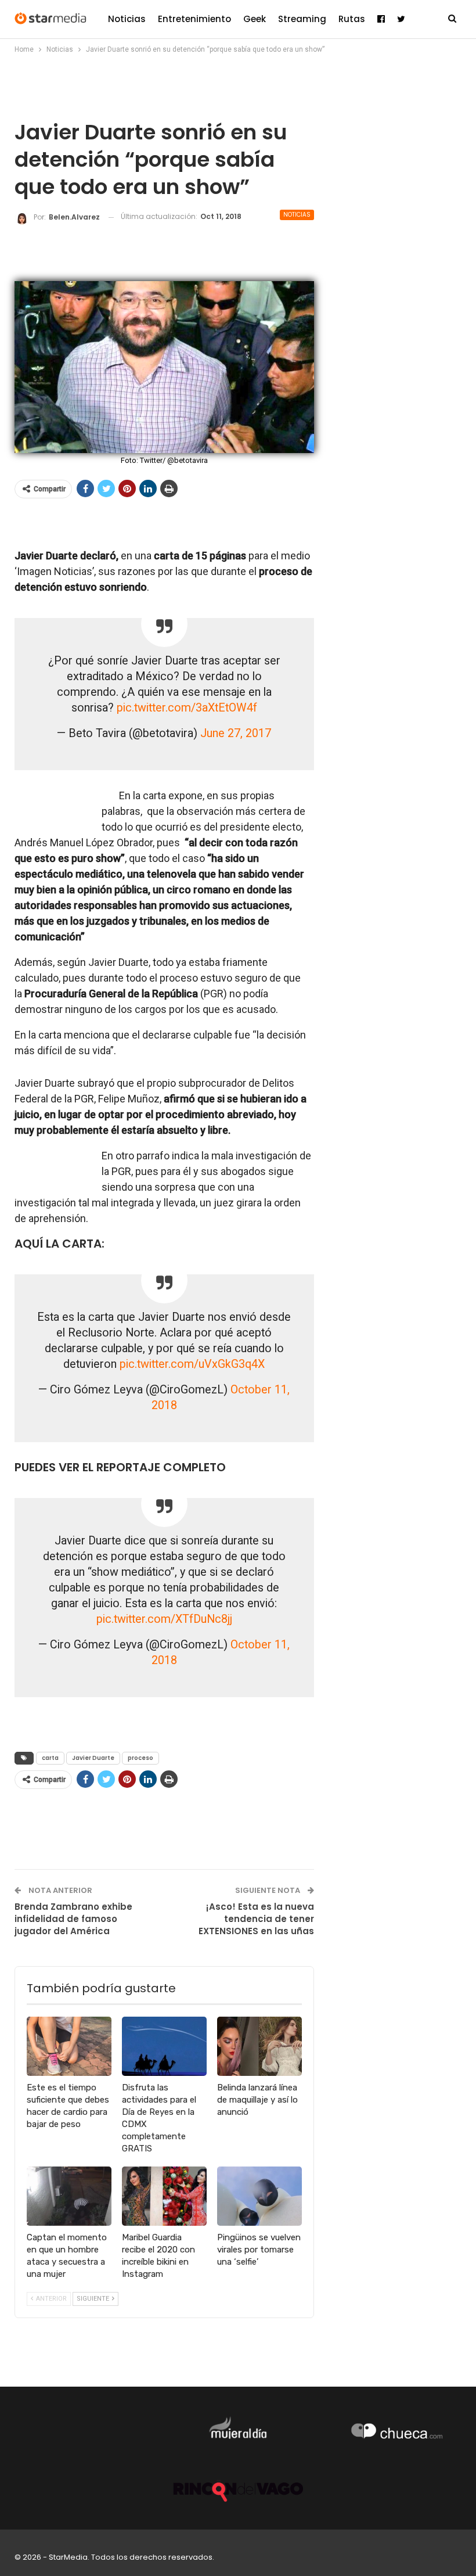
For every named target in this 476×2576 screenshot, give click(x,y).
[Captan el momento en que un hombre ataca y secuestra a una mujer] (69, 2196)
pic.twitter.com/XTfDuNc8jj (164, 1619)
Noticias (127, 19)
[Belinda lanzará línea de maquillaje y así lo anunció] (259, 2046)
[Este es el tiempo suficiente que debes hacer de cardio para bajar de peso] (69, 2046)
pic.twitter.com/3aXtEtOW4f (187, 708)
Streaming (302, 19)
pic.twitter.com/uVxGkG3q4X (192, 1364)
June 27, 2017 (236, 733)
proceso (140, 1758)
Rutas (352, 19)
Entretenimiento (194, 19)
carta (50, 1758)
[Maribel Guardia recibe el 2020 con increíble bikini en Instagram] (164, 2196)
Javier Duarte (93, 1758)
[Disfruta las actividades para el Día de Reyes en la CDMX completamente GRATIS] (164, 2046)
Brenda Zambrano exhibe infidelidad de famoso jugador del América (73, 1919)
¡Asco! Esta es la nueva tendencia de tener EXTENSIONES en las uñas (256, 1919)
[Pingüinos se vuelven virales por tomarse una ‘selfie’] (259, 2196)
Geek (255, 19)
